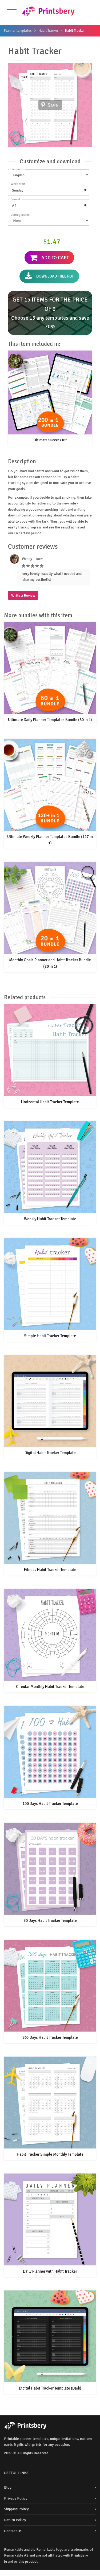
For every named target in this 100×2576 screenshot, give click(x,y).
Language (17, 169)
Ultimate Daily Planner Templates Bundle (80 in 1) (50, 720)
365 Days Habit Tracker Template (50, 2037)
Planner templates (18, 31)
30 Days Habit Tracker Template (50, 1920)
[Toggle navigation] (12, 12)
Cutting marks (20, 215)
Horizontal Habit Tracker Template (50, 1102)
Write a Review (23, 595)
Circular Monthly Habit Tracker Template (50, 1687)
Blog (8, 2487)
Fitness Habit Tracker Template (50, 1570)
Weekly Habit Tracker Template (50, 1219)
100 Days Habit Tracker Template (50, 1804)
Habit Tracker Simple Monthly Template (50, 2154)
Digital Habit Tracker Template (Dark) (50, 2388)
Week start (18, 184)
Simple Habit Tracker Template (50, 1336)
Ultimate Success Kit (50, 440)
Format (15, 199)
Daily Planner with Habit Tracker (50, 2271)
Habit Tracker (48, 31)
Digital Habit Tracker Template (50, 1453)
